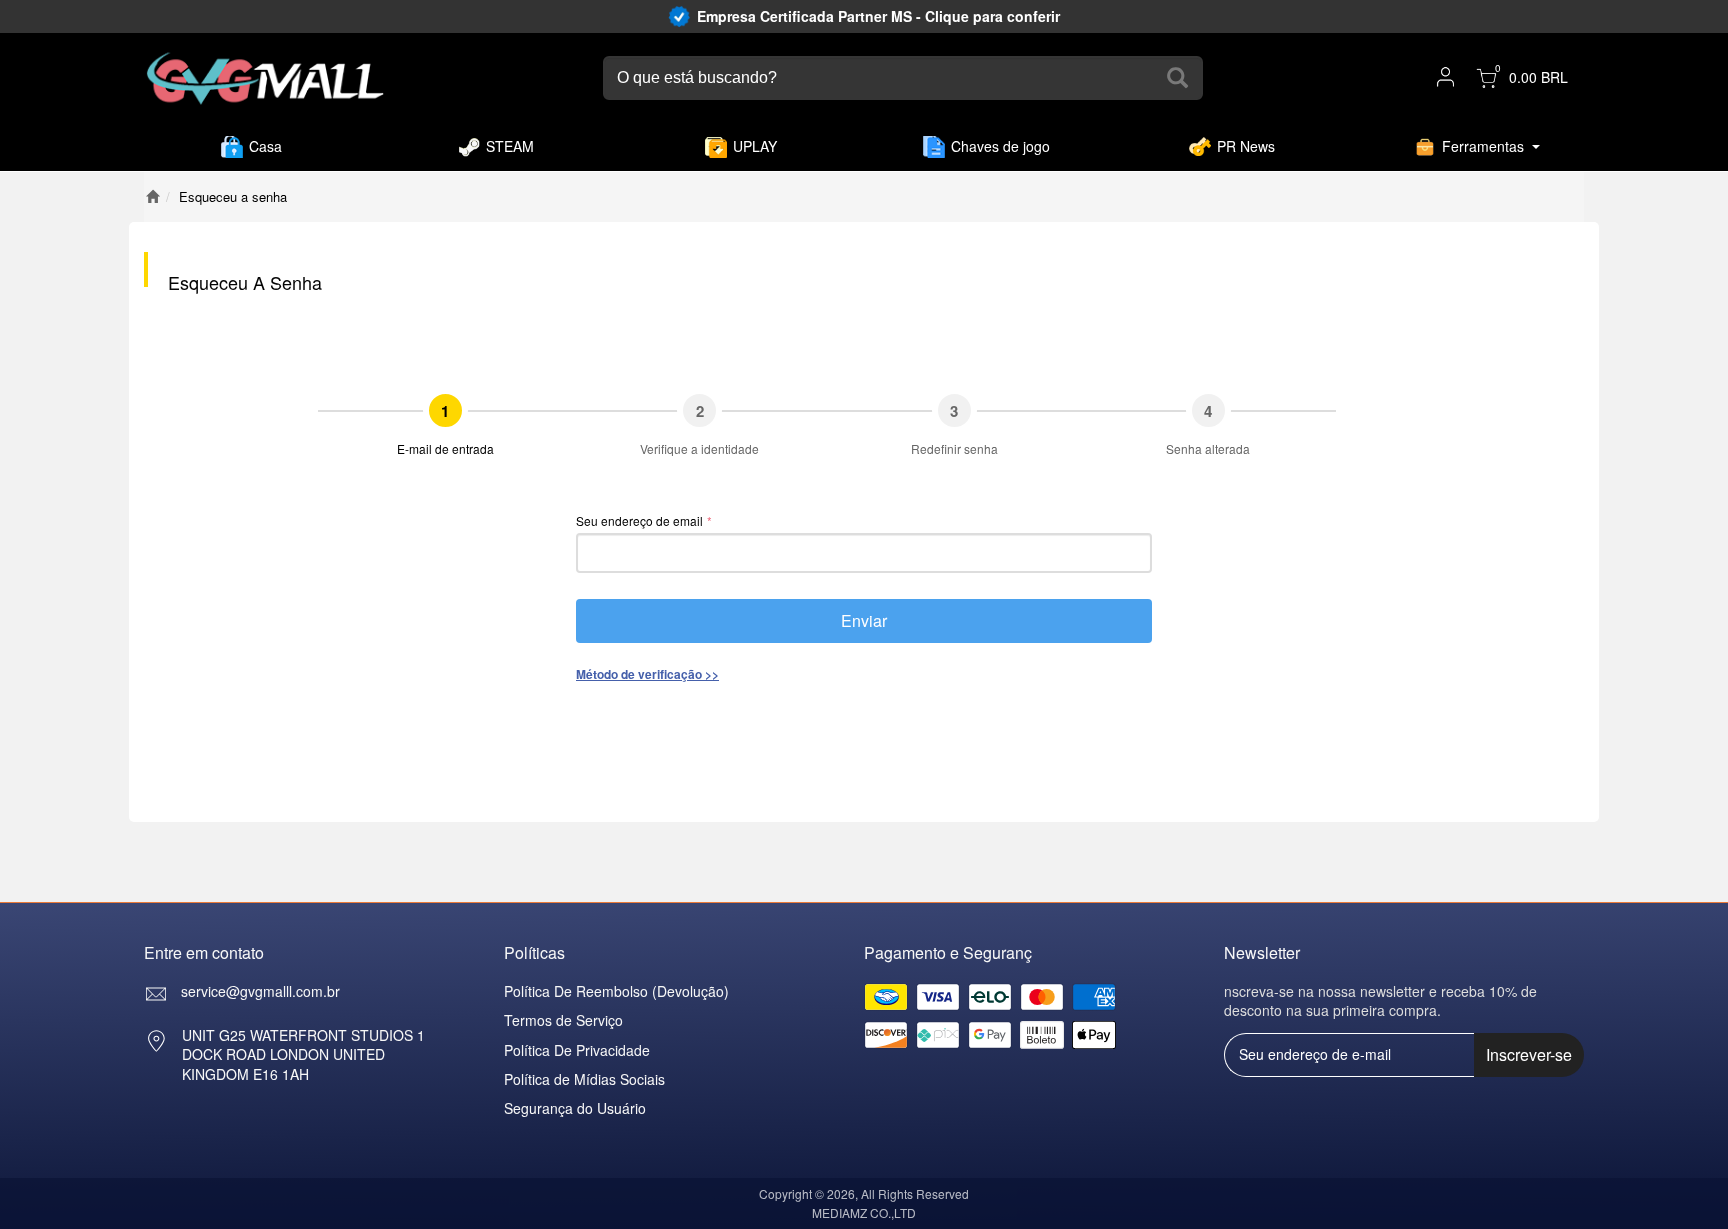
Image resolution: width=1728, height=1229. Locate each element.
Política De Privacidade (577, 1050)
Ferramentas (1483, 146)
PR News (1246, 146)
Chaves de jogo (1000, 146)
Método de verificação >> (647, 674)
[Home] (152, 196)
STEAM (510, 146)
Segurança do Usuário (575, 1108)
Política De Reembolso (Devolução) (616, 991)
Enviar (864, 620)
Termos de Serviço (563, 1020)
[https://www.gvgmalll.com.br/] (265, 78)
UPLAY (755, 146)
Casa (265, 146)
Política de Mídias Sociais (584, 1079)
